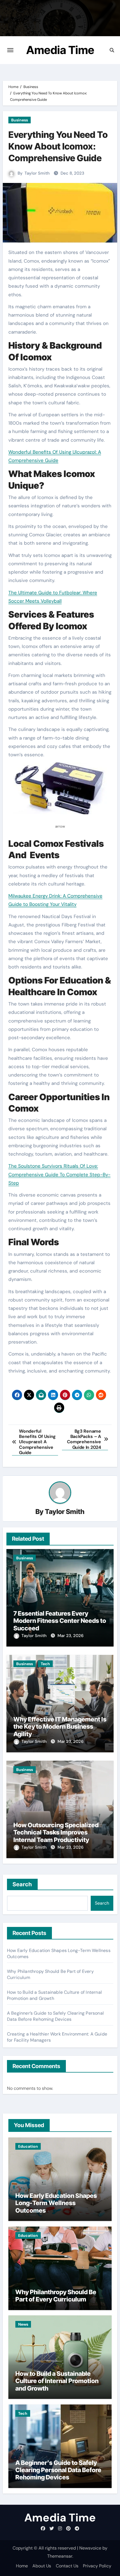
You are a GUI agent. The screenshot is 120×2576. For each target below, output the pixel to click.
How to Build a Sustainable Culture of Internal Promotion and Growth (57, 2381)
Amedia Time (60, 50)
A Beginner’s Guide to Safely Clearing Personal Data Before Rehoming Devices (55, 2016)
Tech (45, 1664)
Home (22, 2566)
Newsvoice (90, 2548)
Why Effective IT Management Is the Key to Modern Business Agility (60, 1727)
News (23, 2324)
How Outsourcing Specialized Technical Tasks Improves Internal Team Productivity (56, 1832)
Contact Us (67, 2566)
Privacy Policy (97, 2566)
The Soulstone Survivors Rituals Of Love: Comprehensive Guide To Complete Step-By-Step (59, 1174)
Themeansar (60, 2556)
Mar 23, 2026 (70, 1636)
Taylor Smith (37, 173)
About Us (42, 2566)
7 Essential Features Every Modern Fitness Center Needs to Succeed (60, 1621)
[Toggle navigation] (10, 50)
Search (22, 1884)
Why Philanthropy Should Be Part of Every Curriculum (56, 2296)
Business (20, 120)
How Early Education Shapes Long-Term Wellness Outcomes (56, 2203)
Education (28, 2146)
